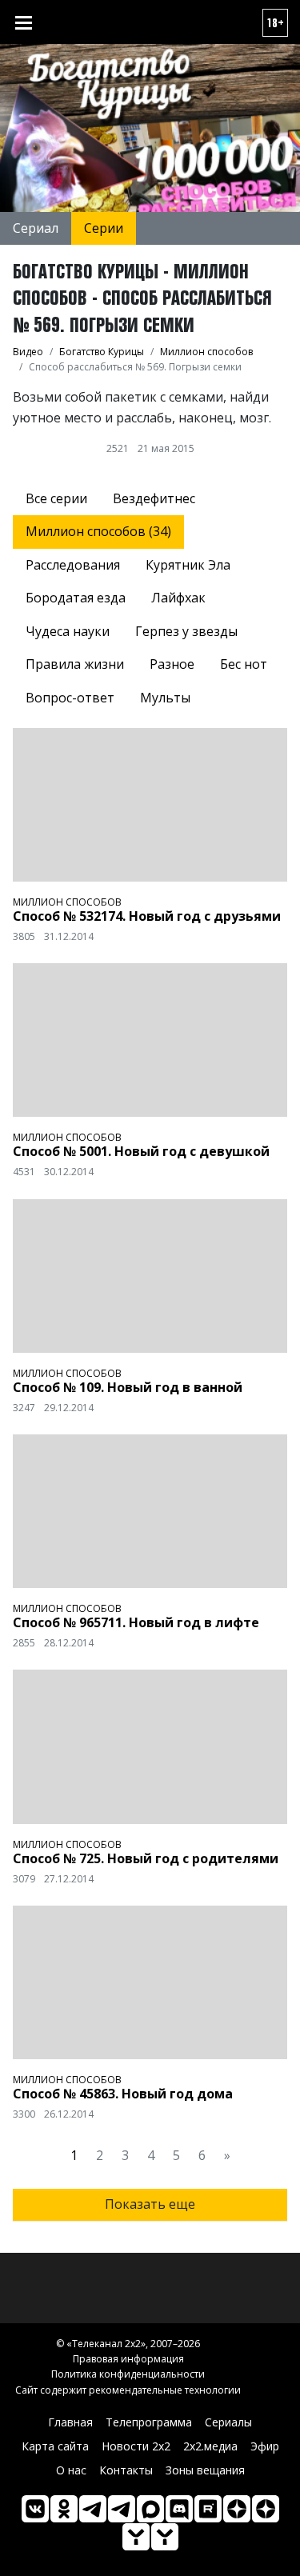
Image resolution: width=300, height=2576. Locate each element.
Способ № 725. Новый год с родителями (146, 1858)
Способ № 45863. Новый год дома (123, 2094)
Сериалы (228, 2422)
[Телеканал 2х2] (93, 2509)
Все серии (56, 498)
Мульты (165, 698)
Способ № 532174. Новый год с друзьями (147, 916)
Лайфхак (178, 598)
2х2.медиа (210, 2446)
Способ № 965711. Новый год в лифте (136, 1622)
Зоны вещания (205, 2470)
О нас (71, 2470)
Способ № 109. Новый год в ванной (128, 1387)
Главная (70, 2422)
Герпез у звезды (186, 631)
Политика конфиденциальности (128, 2374)
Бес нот (244, 664)
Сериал (36, 228)
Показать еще (150, 2204)
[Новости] (165, 2537)
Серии (104, 228)
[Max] (150, 2509)
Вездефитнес (154, 498)
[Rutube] (208, 2509)
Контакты (126, 2470)
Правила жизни (75, 664)
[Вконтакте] (35, 2509)
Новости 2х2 (136, 2446)
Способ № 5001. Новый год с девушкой (141, 1151)
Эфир (265, 2446)
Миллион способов (67, 902)
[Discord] (179, 2509)
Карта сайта (55, 2446)
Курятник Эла (188, 565)
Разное (172, 664)
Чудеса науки (68, 631)
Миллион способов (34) (98, 531)
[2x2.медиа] (122, 2509)
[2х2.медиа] (266, 2509)
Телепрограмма (149, 2422)
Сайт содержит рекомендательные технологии (128, 2390)
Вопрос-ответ (70, 698)
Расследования (73, 565)
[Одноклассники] (64, 2509)
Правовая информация (128, 2359)
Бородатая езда (76, 598)
